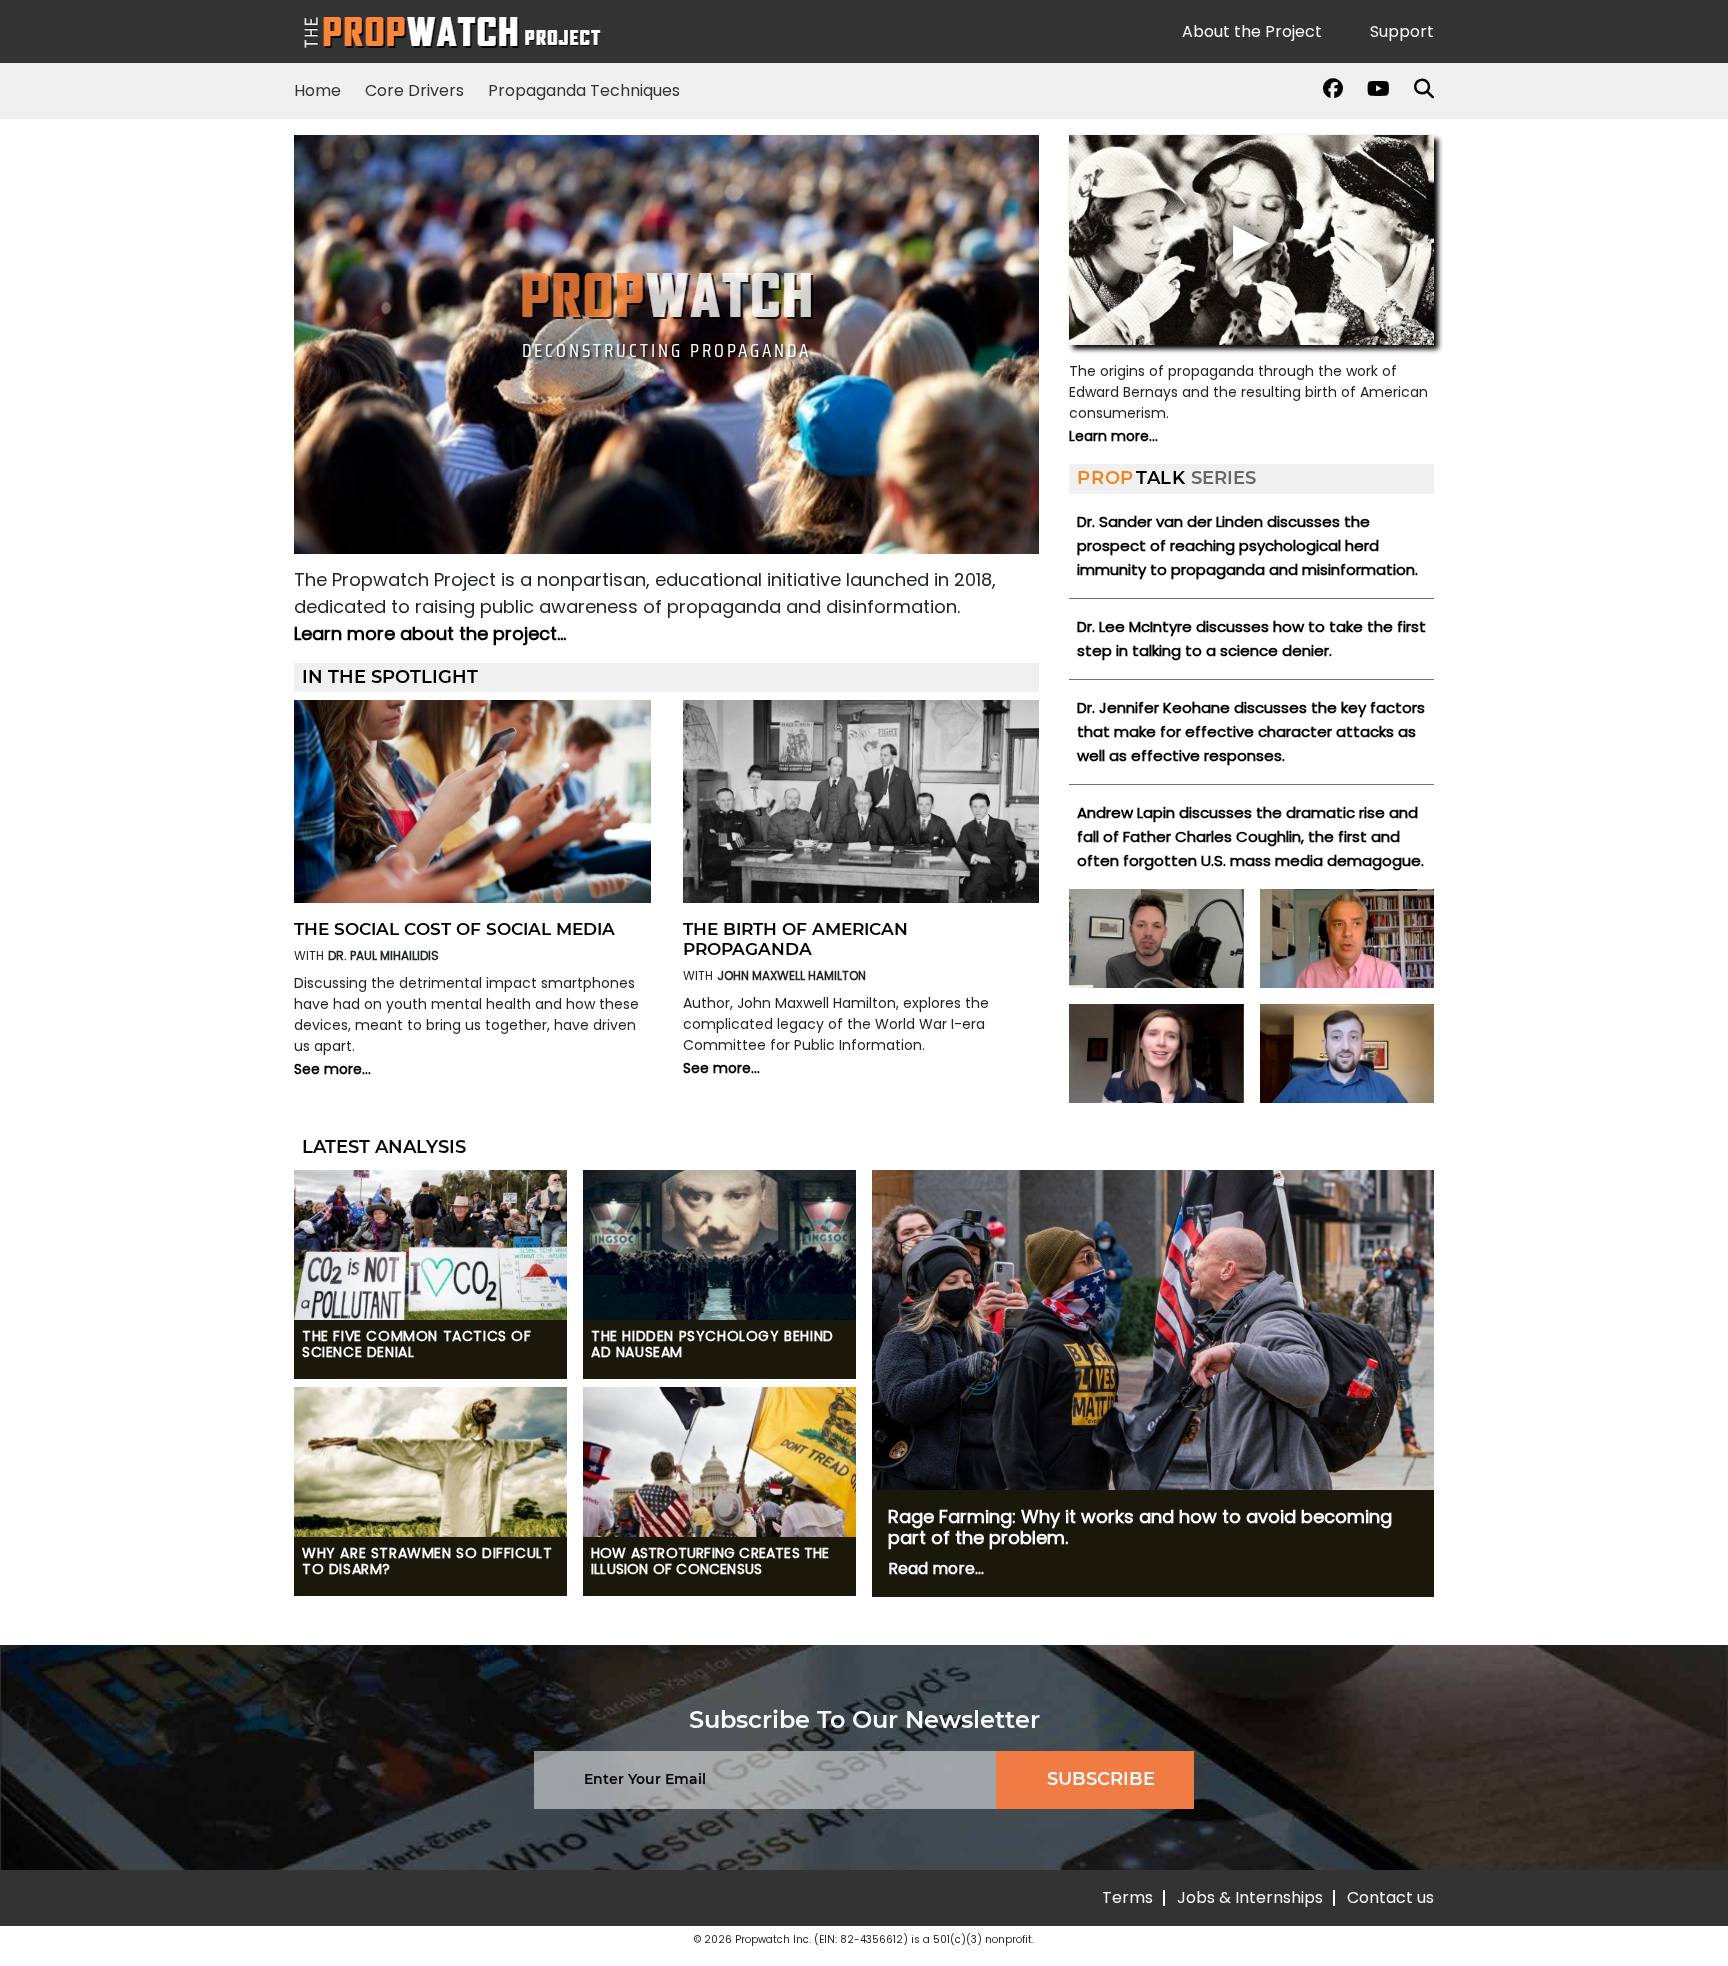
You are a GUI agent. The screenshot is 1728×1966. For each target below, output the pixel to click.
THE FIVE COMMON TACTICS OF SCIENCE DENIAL (417, 1345)
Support (1402, 31)
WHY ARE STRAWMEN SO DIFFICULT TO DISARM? (427, 1562)
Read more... (936, 1568)
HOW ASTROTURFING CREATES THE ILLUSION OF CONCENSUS (710, 1562)
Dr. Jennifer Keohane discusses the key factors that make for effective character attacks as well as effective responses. (1251, 731)
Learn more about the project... (430, 633)
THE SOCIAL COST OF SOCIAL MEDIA (454, 929)
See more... (332, 1069)
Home (317, 90)
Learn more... (1113, 436)
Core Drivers (414, 90)
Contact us (1390, 1897)
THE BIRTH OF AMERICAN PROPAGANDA (795, 939)
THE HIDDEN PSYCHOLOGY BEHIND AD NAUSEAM (712, 1345)
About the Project (1252, 31)
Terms (1127, 1897)
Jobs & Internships (1250, 1897)
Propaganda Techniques (584, 90)
